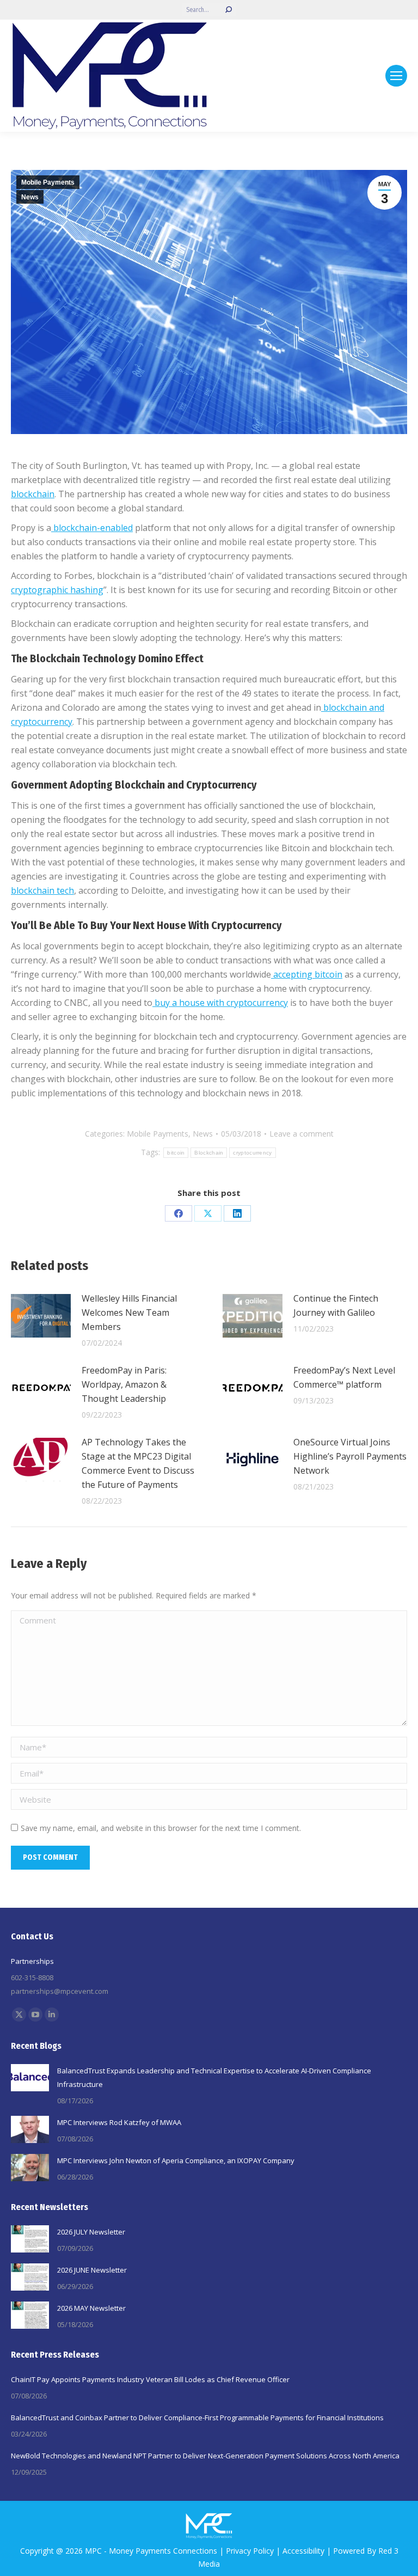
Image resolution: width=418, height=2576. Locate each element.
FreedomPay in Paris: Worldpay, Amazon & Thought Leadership (124, 1384)
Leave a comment (302, 1134)
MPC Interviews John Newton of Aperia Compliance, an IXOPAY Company (176, 2160)
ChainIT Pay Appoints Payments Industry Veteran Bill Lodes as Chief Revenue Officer (150, 2379)
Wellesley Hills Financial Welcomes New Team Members (129, 1313)
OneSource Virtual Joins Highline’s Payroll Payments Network (350, 1456)
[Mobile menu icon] (396, 76)
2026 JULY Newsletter (91, 2232)
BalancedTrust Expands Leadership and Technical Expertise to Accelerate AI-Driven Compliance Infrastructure (214, 2077)
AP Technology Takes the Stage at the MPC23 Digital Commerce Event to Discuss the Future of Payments (138, 1463)
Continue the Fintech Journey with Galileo (336, 1305)
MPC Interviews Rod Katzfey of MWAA (119, 2122)
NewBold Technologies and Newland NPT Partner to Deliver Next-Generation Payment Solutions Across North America (205, 2456)
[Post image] (41, 1316)
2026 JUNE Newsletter (92, 2270)
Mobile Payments (48, 182)
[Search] (229, 10)
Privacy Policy (250, 2551)
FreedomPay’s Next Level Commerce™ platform (344, 1377)
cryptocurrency (252, 1153)
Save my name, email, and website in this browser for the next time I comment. (161, 1828)
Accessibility (303, 2551)
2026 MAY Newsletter (91, 2308)
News (30, 197)
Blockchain (209, 1153)
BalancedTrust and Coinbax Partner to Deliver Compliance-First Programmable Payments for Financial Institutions (197, 2418)
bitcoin (176, 1153)
